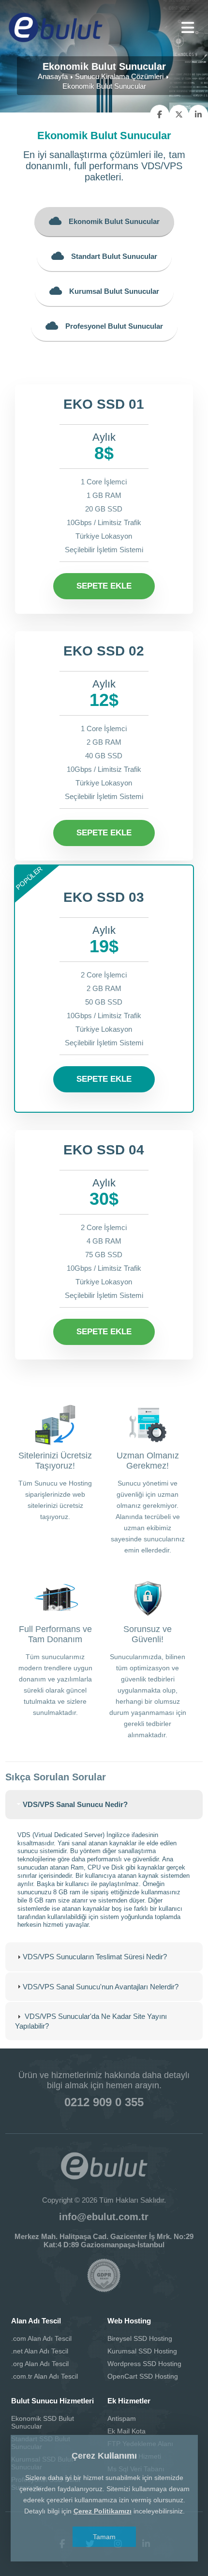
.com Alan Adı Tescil (41, 2338)
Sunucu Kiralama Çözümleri (119, 76)
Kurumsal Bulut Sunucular (114, 291)
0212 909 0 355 (104, 2102)
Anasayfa (53, 76)
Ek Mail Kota (126, 2431)
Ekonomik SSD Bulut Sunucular (43, 2422)
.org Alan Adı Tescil (40, 2364)
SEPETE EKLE (104, 586)
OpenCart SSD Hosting (143, 2376)
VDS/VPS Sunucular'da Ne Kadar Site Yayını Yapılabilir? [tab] (91, 2021)
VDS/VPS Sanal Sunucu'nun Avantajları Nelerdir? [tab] (101, 1987)
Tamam (104, 2537)
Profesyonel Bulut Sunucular (114, 326)
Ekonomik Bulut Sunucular (114, 221)
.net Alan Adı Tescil (40, 2351)
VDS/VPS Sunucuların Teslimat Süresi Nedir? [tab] (95, 1957)
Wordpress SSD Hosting (144, 2364)
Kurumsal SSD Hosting (142, 2351)
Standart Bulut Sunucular (114, 256)
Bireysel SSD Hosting (140, 2338)
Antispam (122, 2418)
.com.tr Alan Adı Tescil (45, 2376)
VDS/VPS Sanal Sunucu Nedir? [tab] (75, 1804)
